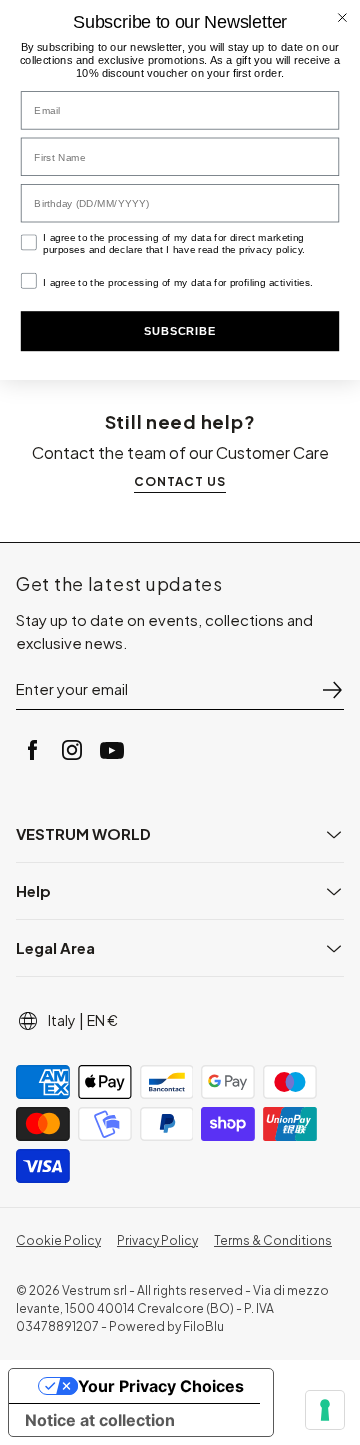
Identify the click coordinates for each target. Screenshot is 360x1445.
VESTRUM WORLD (83, 833)
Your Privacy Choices (161, 1386)
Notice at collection (100, 1420)
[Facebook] (32, 750)
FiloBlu (203, 1326)
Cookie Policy (58, 1240)
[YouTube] (112, 750)
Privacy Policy (157, 1240)
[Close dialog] (342, 17)
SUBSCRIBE (180, 331)
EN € (102, 1020)
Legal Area (55, 947)
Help (33, 890)
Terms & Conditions (273, 1240)
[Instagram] (72, 750)
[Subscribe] (332, 690)
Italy (62, 1020)
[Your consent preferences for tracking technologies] (325, 1410)
